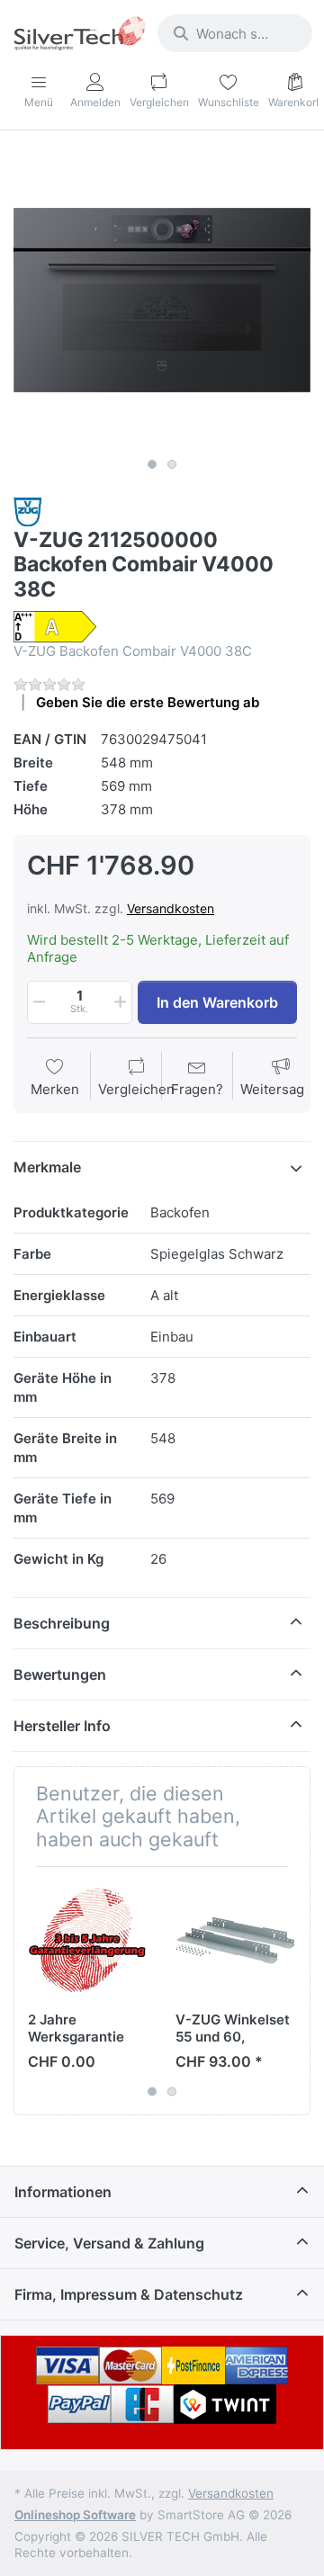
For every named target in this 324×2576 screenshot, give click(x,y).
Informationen (63, 2192)
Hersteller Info (62, 1726)
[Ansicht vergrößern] (162, 301)
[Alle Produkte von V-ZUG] (27, 511)
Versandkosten (171, 908)
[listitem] (162, 301)
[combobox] (235, 33)
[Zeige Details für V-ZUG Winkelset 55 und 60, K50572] (235, 1940)
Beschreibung (62, 1623)
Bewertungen (60, 1674)
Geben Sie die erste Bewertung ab (148, 702)
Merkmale (47, 1167)
